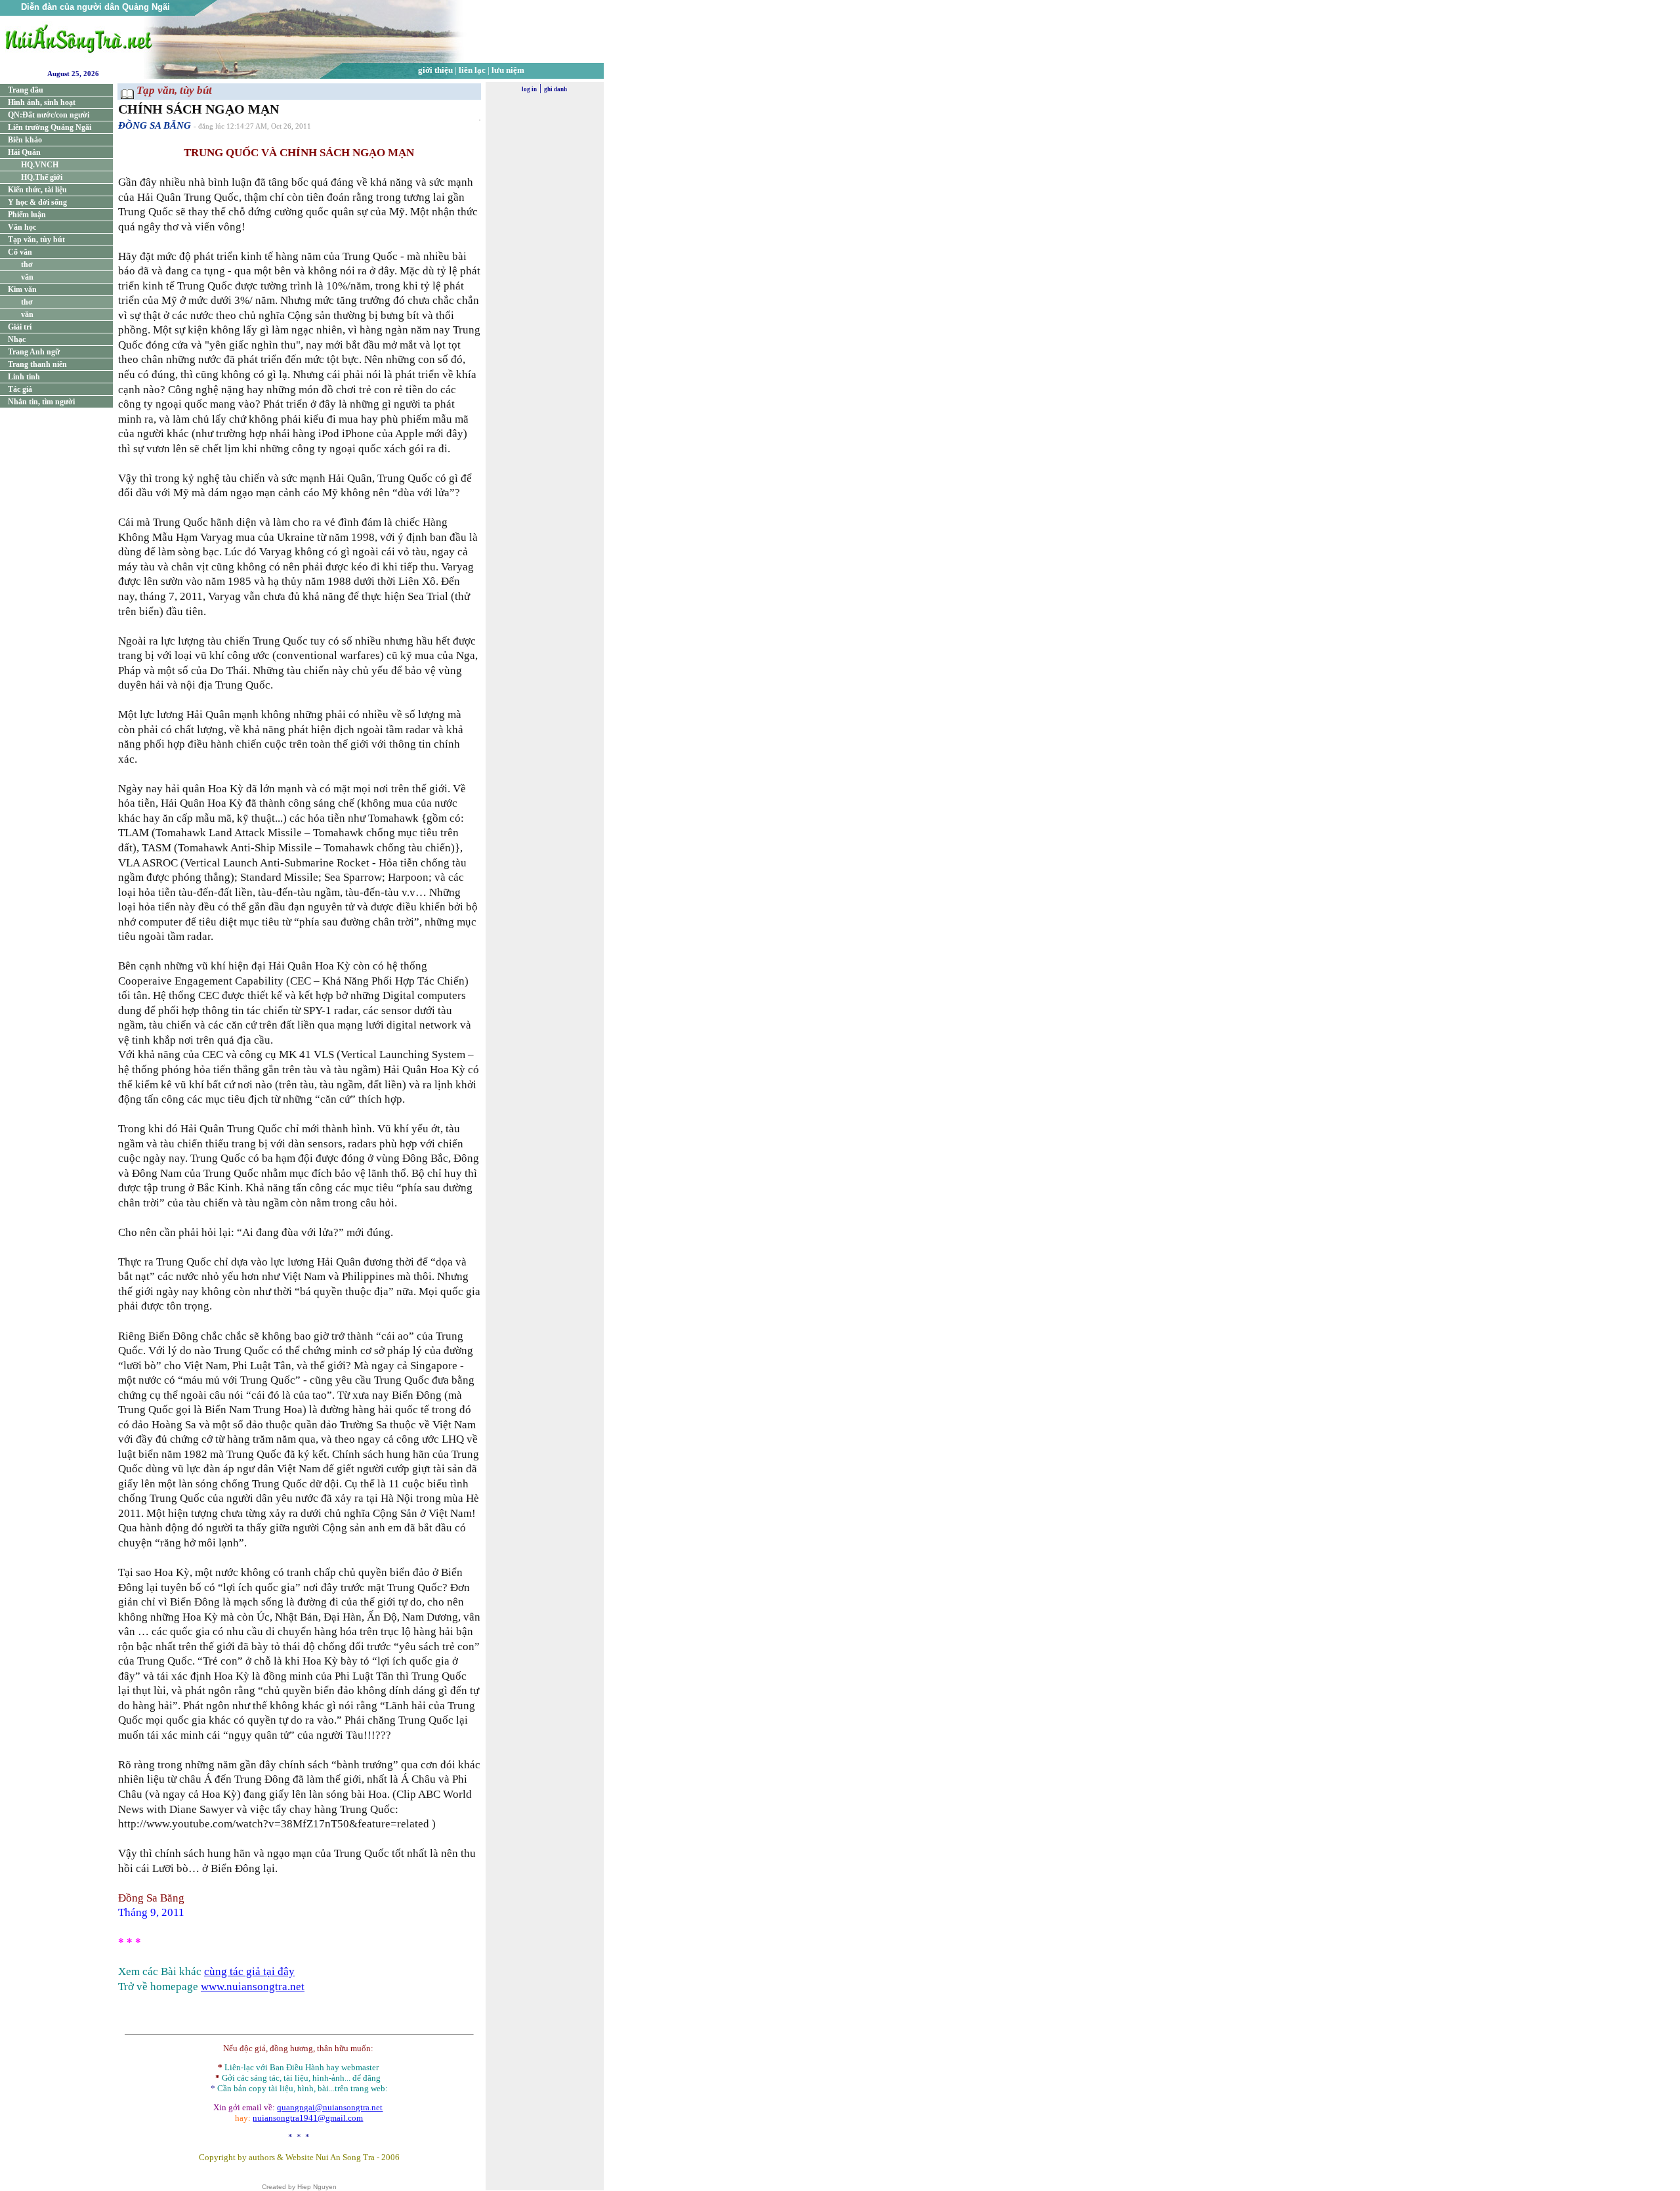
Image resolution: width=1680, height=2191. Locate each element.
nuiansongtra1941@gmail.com (308, 2118)
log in (529, 89)
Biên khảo (25, 140)
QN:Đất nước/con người (49, 115)
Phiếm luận (27, 215)
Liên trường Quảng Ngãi (50, 127)
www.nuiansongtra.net (253, 1987)
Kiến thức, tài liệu (37, 190)
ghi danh (556, 89)
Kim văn (22, 289)
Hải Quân (24, 152)
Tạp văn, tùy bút (36, 240)
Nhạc (17, 339)
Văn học (22, 227)
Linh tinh (24, 377)
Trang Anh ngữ (34, 352)
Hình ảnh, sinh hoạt (42, 102)
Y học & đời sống (37, 202)
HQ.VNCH (40, 165)
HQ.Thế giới (42, 177)
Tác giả (20, 389)
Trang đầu (26, 90)
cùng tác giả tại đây (249, 1971)
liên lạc (472, 70)
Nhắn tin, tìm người (41, 402)
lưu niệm (508, 70)
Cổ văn (20, 252)
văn (27, 277)
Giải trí (20, 327)
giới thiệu (435, 70)
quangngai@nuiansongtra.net (330, 2107)
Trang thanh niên (37, 364)
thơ (27, 265)
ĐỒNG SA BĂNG (155, 125)
